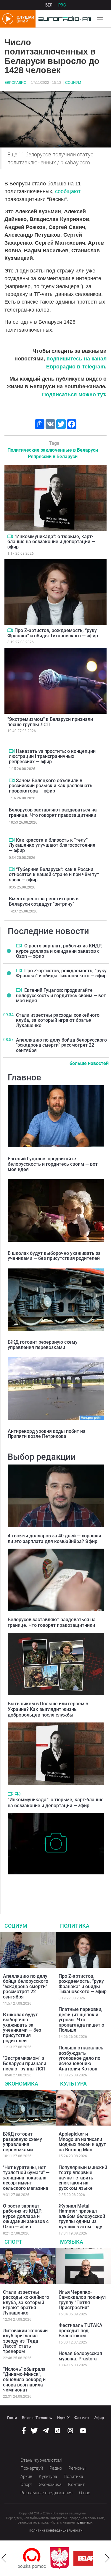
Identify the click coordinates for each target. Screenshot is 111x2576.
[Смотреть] (10, 536)
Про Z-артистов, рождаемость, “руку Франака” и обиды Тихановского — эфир (53, 633)
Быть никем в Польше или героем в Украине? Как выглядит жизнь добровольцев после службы (48, 1709)
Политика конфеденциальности (56, 2530)
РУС (62, 5)
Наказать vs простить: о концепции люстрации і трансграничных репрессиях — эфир (52, 756)
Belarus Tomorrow (37, 2418)
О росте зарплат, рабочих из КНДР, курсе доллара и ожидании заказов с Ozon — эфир (59, 951)
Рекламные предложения (46, 2493)
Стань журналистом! (41, 2460)
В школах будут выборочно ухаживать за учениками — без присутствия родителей (54, 1256)
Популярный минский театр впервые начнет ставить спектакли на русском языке (83, 2178)
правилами (84, 2523)
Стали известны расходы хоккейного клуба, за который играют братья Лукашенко (58, 1020)
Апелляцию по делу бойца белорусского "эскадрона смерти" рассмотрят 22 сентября (61, 1045)
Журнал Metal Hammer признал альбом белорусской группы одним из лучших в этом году (82, 2216)
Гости (12, 2418)
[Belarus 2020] (65, 2558)
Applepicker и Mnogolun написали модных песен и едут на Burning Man (82, 2142)
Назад (4, 2558)
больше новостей (89, 1063)
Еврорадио (15, 83)
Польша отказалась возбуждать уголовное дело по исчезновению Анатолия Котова (81, 2058)
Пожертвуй (32, 2468)
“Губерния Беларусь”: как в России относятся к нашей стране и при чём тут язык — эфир (54, 875)
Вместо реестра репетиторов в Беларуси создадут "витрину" (44, 901)
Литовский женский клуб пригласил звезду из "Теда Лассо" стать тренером (25, 2341)
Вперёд (107, 2558)
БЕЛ (49, 5)
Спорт (13, 2242)
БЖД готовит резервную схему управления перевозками (43, 1345)
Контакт (76, 2484)
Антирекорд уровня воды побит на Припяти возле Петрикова (47, 1434)
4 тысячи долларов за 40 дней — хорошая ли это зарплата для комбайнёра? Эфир (54, 1539)
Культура (73, 2084)
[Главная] (63, 19)
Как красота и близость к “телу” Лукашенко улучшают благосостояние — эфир (52, 845)
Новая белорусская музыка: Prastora (80, 2356)
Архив (26, 2476)
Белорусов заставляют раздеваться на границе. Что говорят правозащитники (53, 813)
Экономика (21, 2084)
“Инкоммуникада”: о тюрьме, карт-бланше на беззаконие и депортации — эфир (51, 542)
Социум (73, 83)
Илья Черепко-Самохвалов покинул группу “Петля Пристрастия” (82, 2300)
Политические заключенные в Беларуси (53, 450)
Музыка (72, 2242)
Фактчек (82, 2418)
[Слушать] (18, 1794)
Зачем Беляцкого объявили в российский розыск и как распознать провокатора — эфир (51, 786)
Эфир (99, 2418)
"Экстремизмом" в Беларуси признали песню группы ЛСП (50, 722)
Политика (75, 1926)
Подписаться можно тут (74, 394)
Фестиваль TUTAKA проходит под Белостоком (81, 2330)
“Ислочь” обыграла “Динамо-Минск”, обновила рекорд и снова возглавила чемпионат (24, 2379)
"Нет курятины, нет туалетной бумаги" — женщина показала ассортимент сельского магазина (26, 2178)
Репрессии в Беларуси (53, 457)
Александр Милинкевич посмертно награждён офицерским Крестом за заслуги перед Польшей (54, 1887)
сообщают (68, 191)
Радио (56, 2468)
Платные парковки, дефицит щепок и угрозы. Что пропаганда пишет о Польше (81, 2020)
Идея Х (63, 2418)
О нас (85, 2493)
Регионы (77, 2468)
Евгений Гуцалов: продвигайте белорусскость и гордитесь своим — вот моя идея (61, 995)
